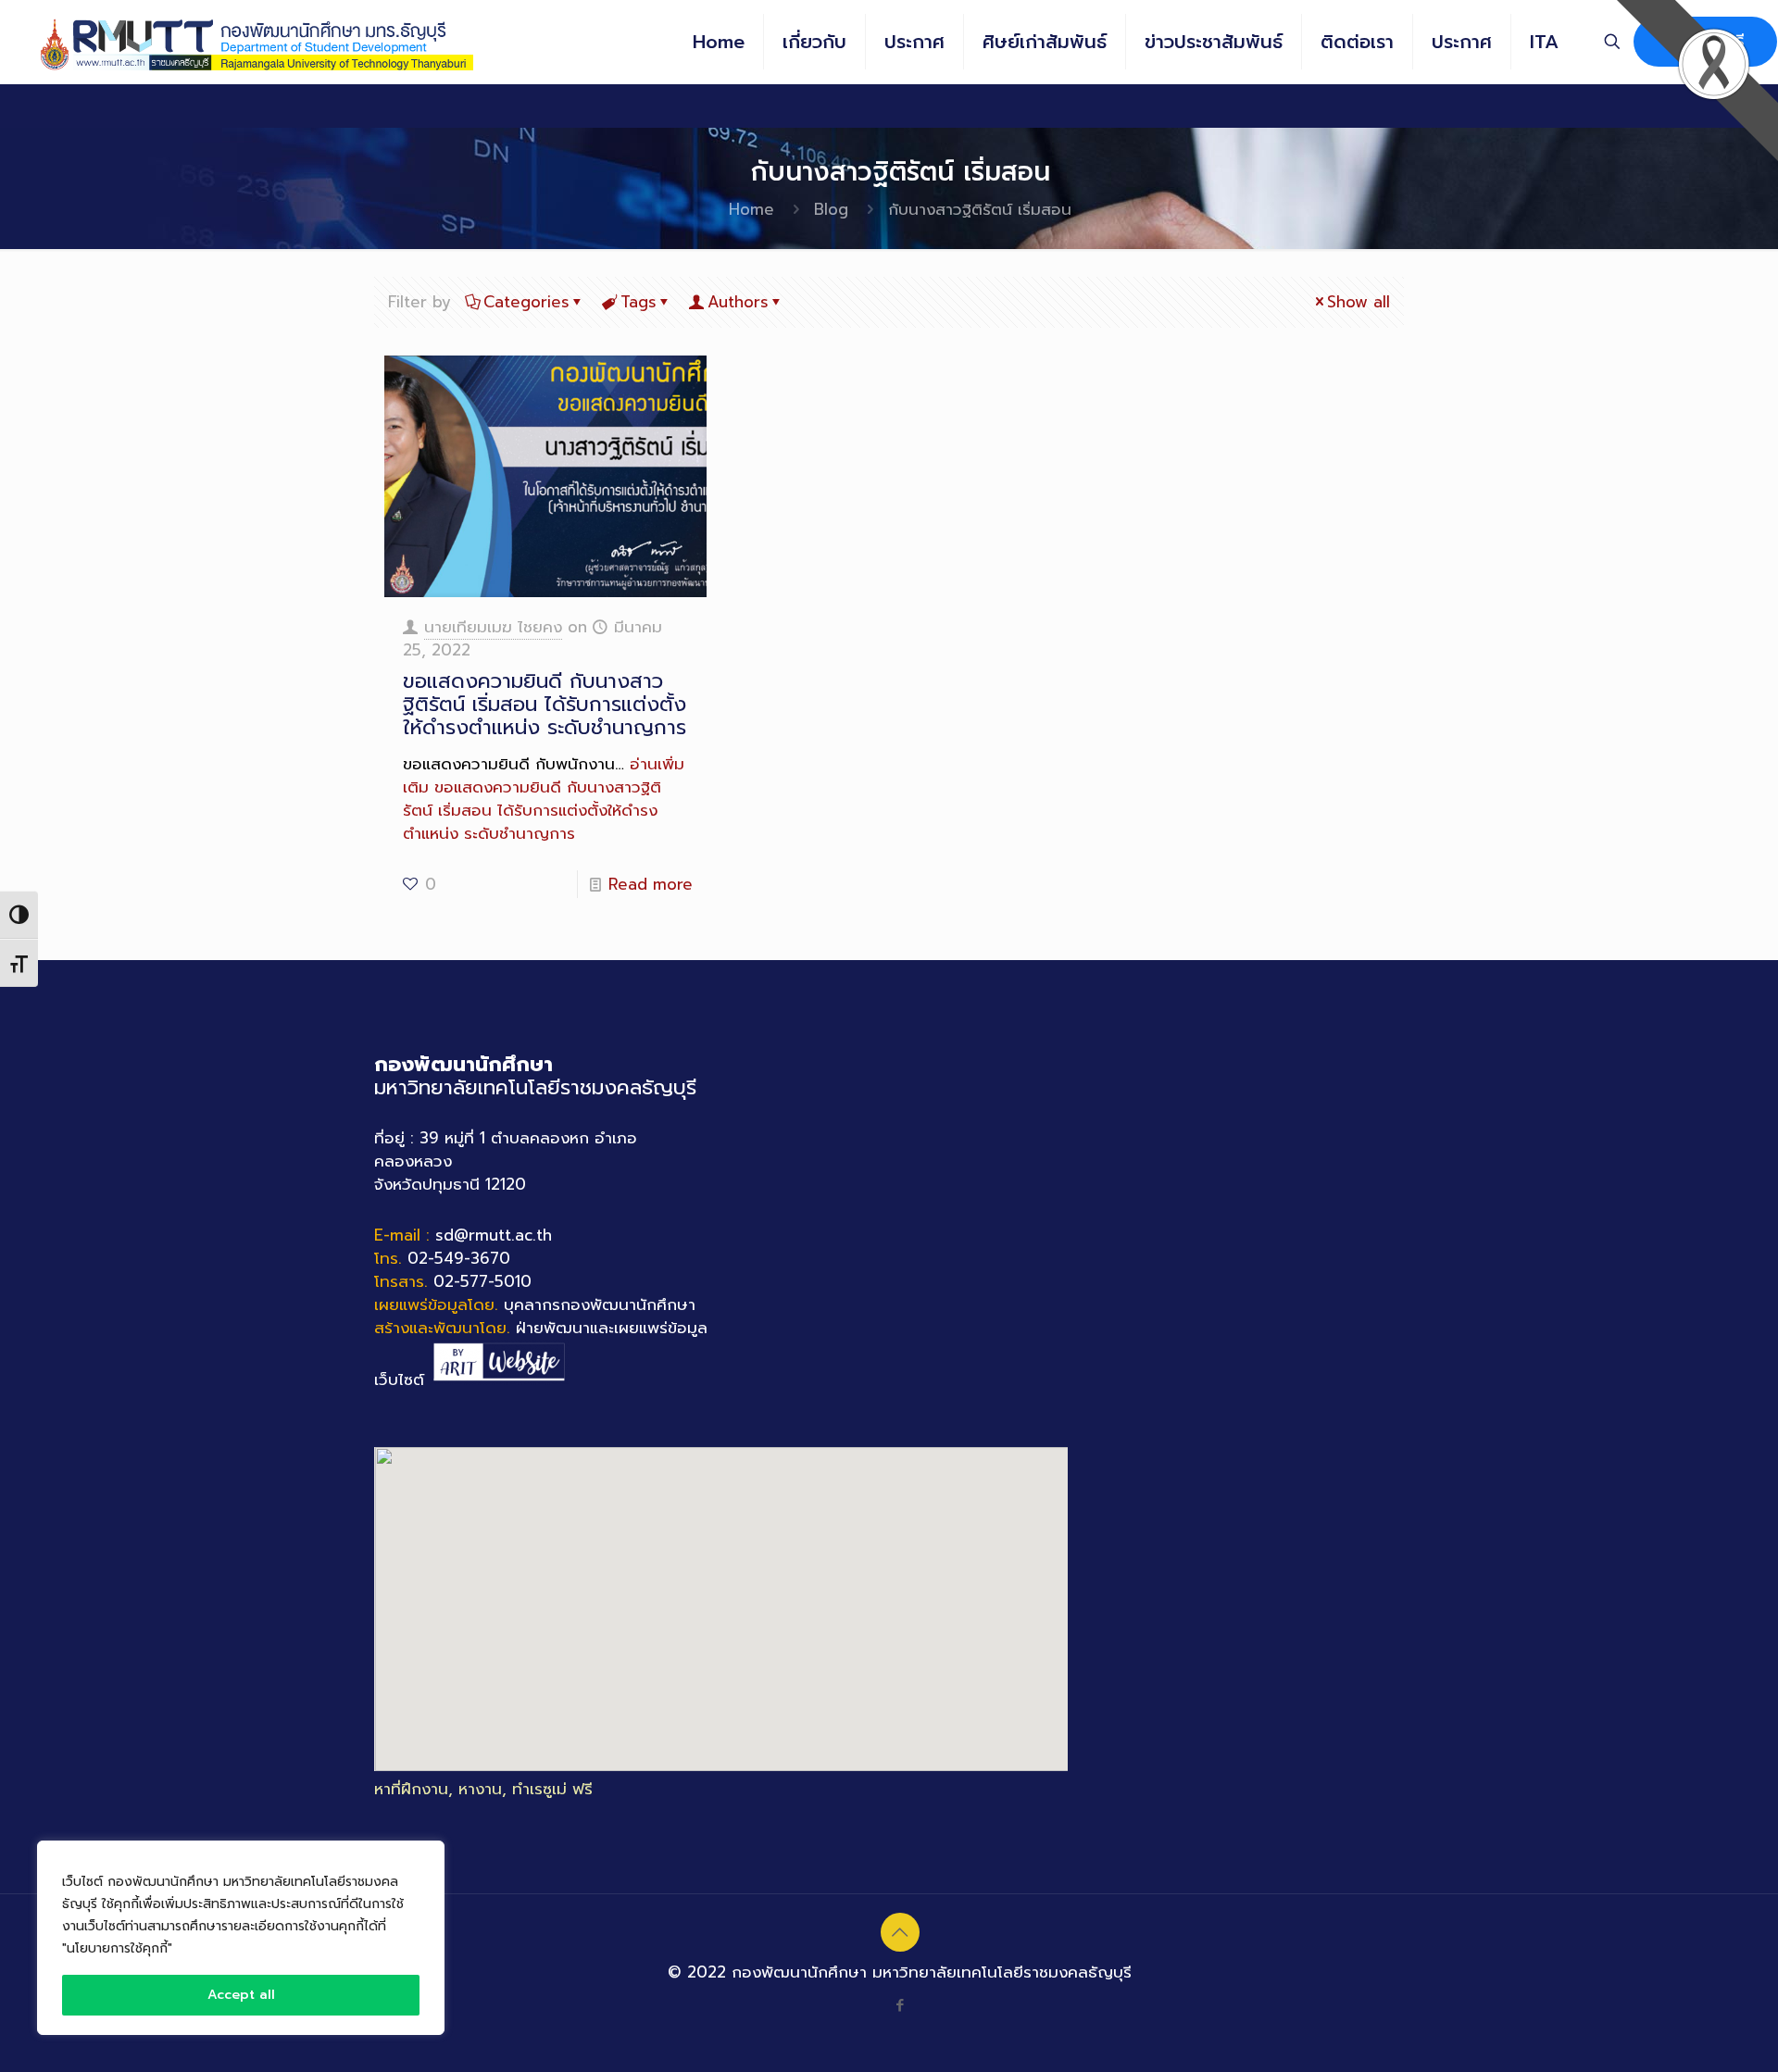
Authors (738, 302)
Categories (526, 302)
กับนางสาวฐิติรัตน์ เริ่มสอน (980, 209)
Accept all (241, 1995)
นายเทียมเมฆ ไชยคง (493, 627)
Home (751, 209)
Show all (1359, 302)
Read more (651, 884)
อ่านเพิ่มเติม (544, 799)
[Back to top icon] (900, 1932)
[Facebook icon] (900, 2005)
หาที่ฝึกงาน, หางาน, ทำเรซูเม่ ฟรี (483, 1789)
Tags (639, 302)
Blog (831, 209)
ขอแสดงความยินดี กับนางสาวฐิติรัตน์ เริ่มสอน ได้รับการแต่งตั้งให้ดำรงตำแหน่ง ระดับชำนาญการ (545, 704)
